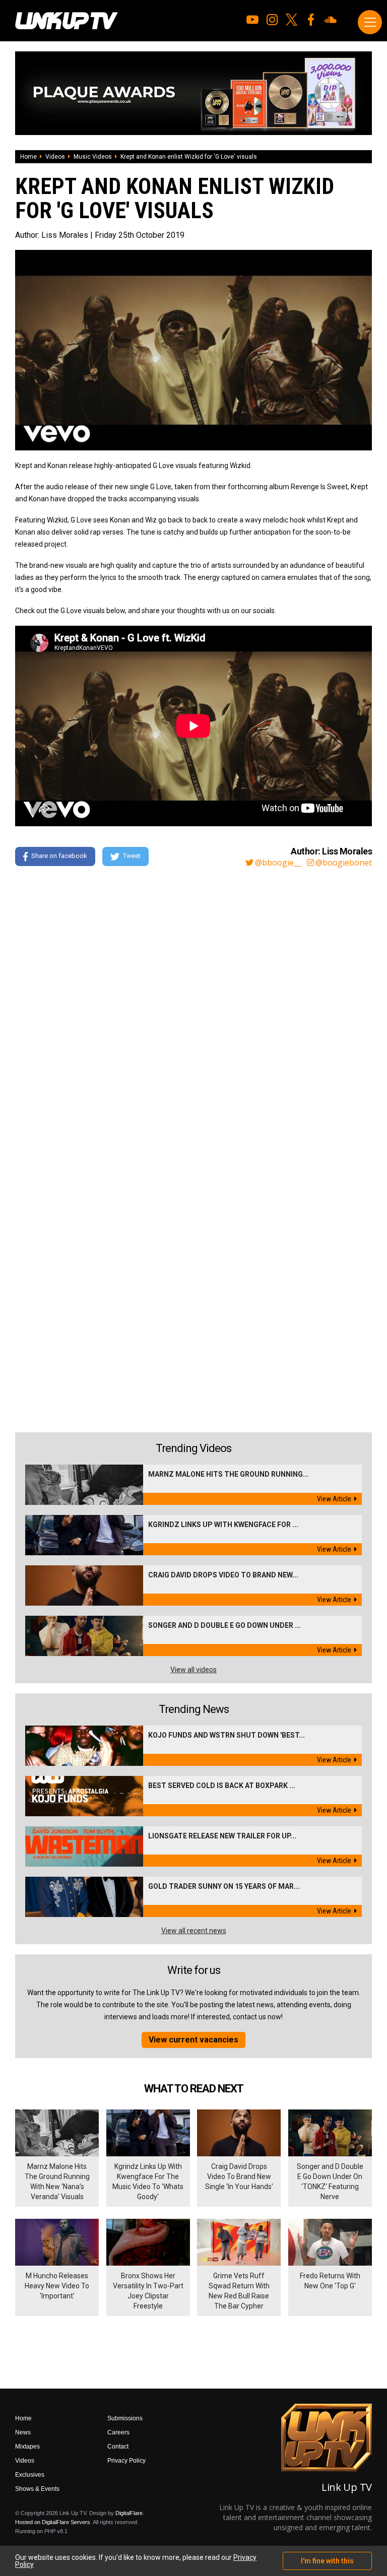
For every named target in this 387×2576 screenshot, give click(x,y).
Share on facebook (59, 856)
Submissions (125, 2418)
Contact (118, 2447)
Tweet (132, 856)
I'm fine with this (327, 2561)
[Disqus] (193, 1012)
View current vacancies (193, 2040)
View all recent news (194, 1931)
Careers (118, 2432)
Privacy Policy (126, 2461)
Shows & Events (37, 2489)
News (23, 2432)
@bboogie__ (278, 863)
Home (28, 157)
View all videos (193, 1670)
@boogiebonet (344, 863)
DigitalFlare (129, 2513)
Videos (55, 157)
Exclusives (30, 2475)
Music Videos (93, 157)
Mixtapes (27, 2447)
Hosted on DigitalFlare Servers (53, 2522)
